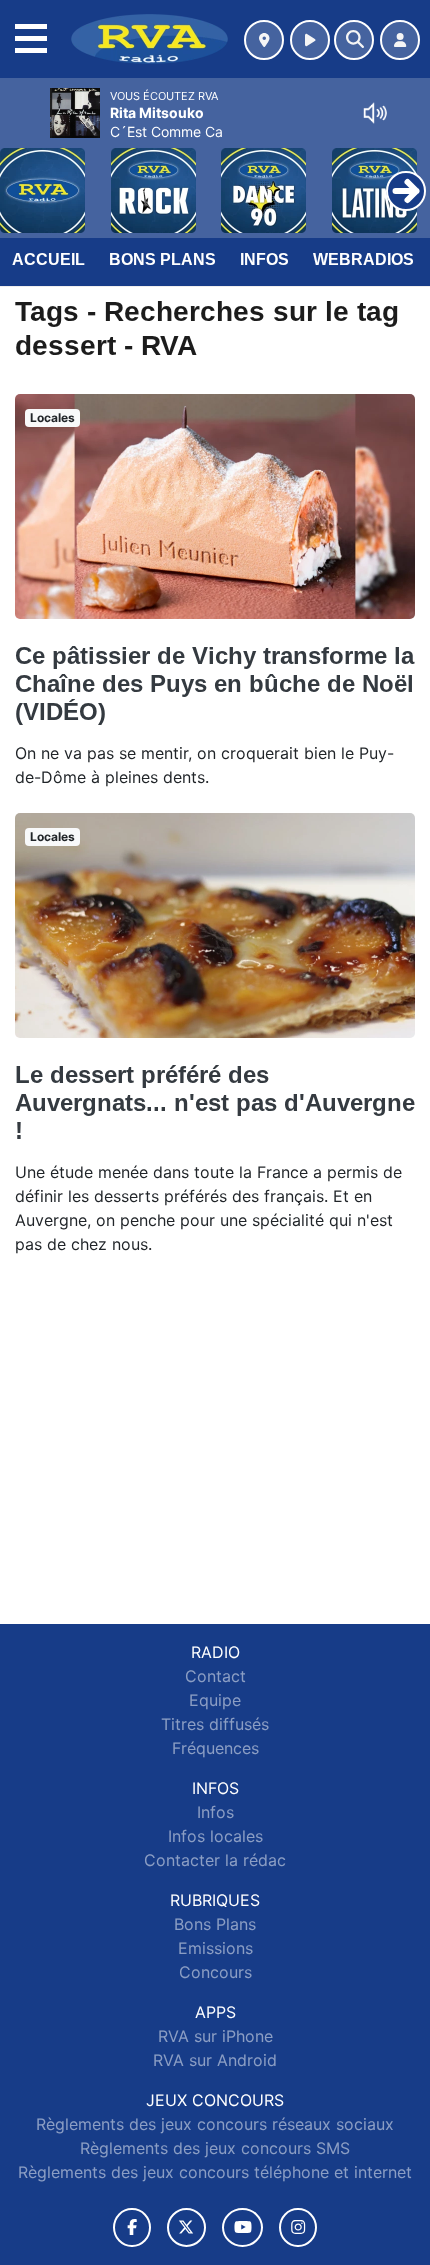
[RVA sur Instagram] (298, 2227)
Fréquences (215, 1748)
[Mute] (375, 113)
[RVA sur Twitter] (186, 2227)
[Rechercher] (354, 40)
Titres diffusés (215, 1724)
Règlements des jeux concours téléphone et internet (215, 2172)
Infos (264, 259)
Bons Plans (162, 259)
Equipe (215, 1700)
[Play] (26, 176)
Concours (215, 1972)
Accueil (48, 259)
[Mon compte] (400, 40)
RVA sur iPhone (215, 2036)
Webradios (363, 259)
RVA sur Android (215, 2060)
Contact (215, 1676)
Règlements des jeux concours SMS (215, 2148)
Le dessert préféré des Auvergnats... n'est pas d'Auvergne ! (215, 1102)
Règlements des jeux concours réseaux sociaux (215, 2124)
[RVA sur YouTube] (242, 2227)
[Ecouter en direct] (310, 40)
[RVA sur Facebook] (132, 2227)
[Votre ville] (264, 40)
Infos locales (215, 1836)
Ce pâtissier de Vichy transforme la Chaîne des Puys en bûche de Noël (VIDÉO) (214, 683)
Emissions (215, 1948)
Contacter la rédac (215, 1860)
